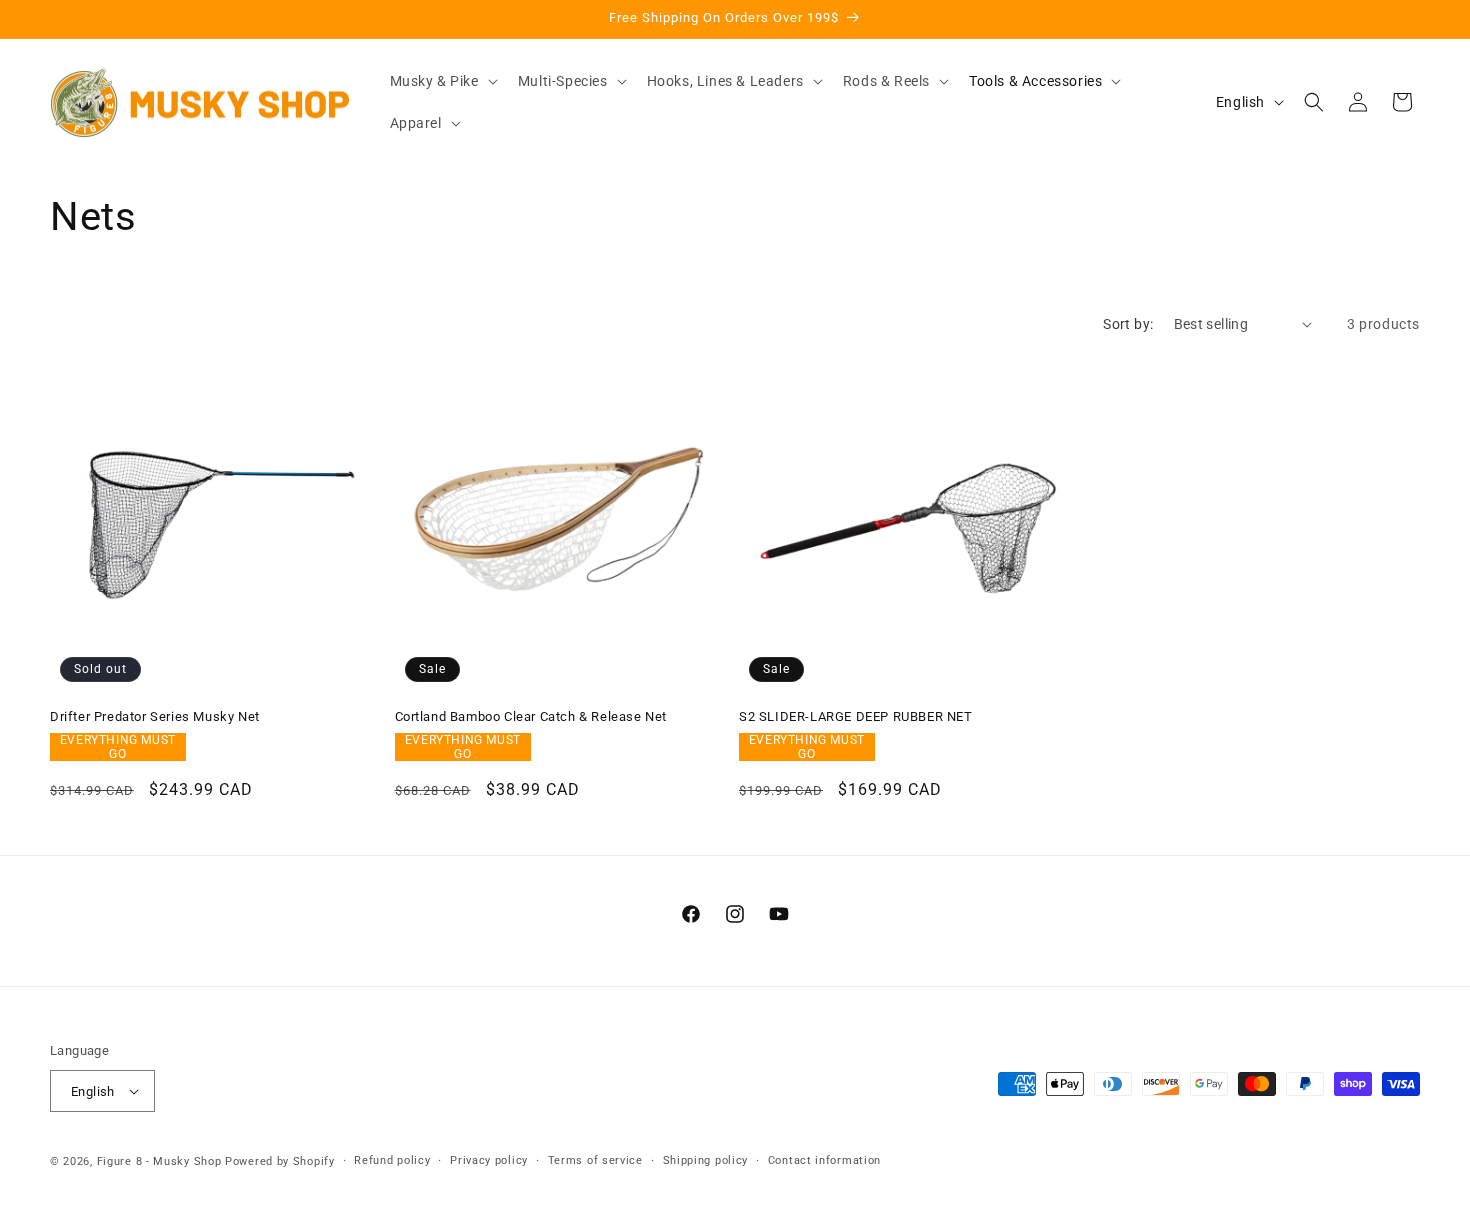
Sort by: (1128, 324)
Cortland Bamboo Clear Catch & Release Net (531, 716)
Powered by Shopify (280, 1161)
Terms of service (595, 1160)
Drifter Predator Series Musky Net (155, 716)
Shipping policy (706, 1160)
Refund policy (392, 1160)
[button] (442, 81)
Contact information (824, 1160)
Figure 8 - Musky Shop (159, 1161)
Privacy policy (489, 1160)
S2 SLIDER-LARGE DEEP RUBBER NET (856, 716)
